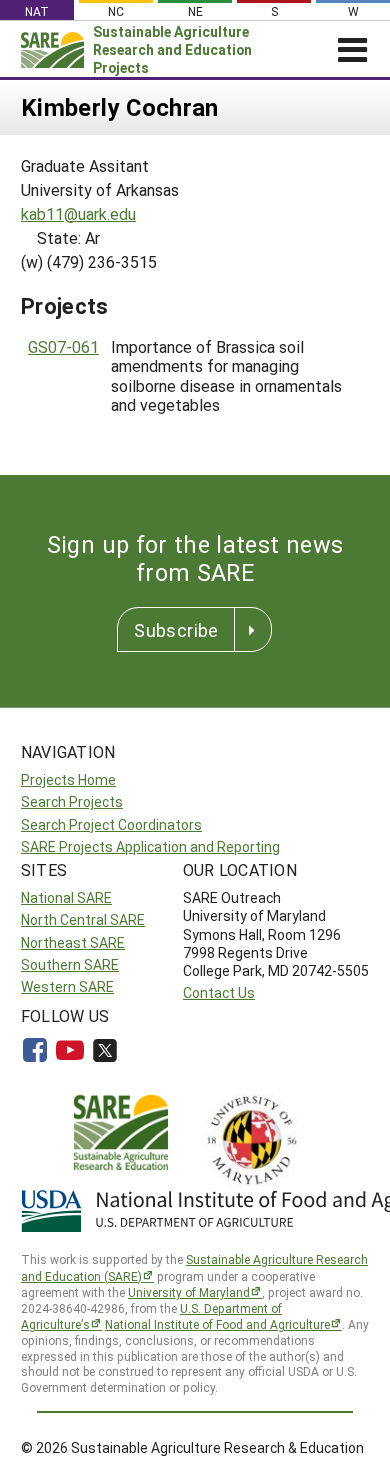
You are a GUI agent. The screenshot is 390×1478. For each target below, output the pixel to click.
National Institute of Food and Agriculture (217, 1324)
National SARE (66, 897)
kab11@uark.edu (78, 213)
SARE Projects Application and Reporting (150, 846)
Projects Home (68, 779)
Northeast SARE (73, 942)
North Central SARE (83, 919)
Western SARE (67, 986)
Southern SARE (70, 964)
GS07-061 (63, 346)
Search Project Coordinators (111, 824)
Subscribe (176, 630)
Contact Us (219, 992)
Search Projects (72, 801)
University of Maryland (189, 1292)
